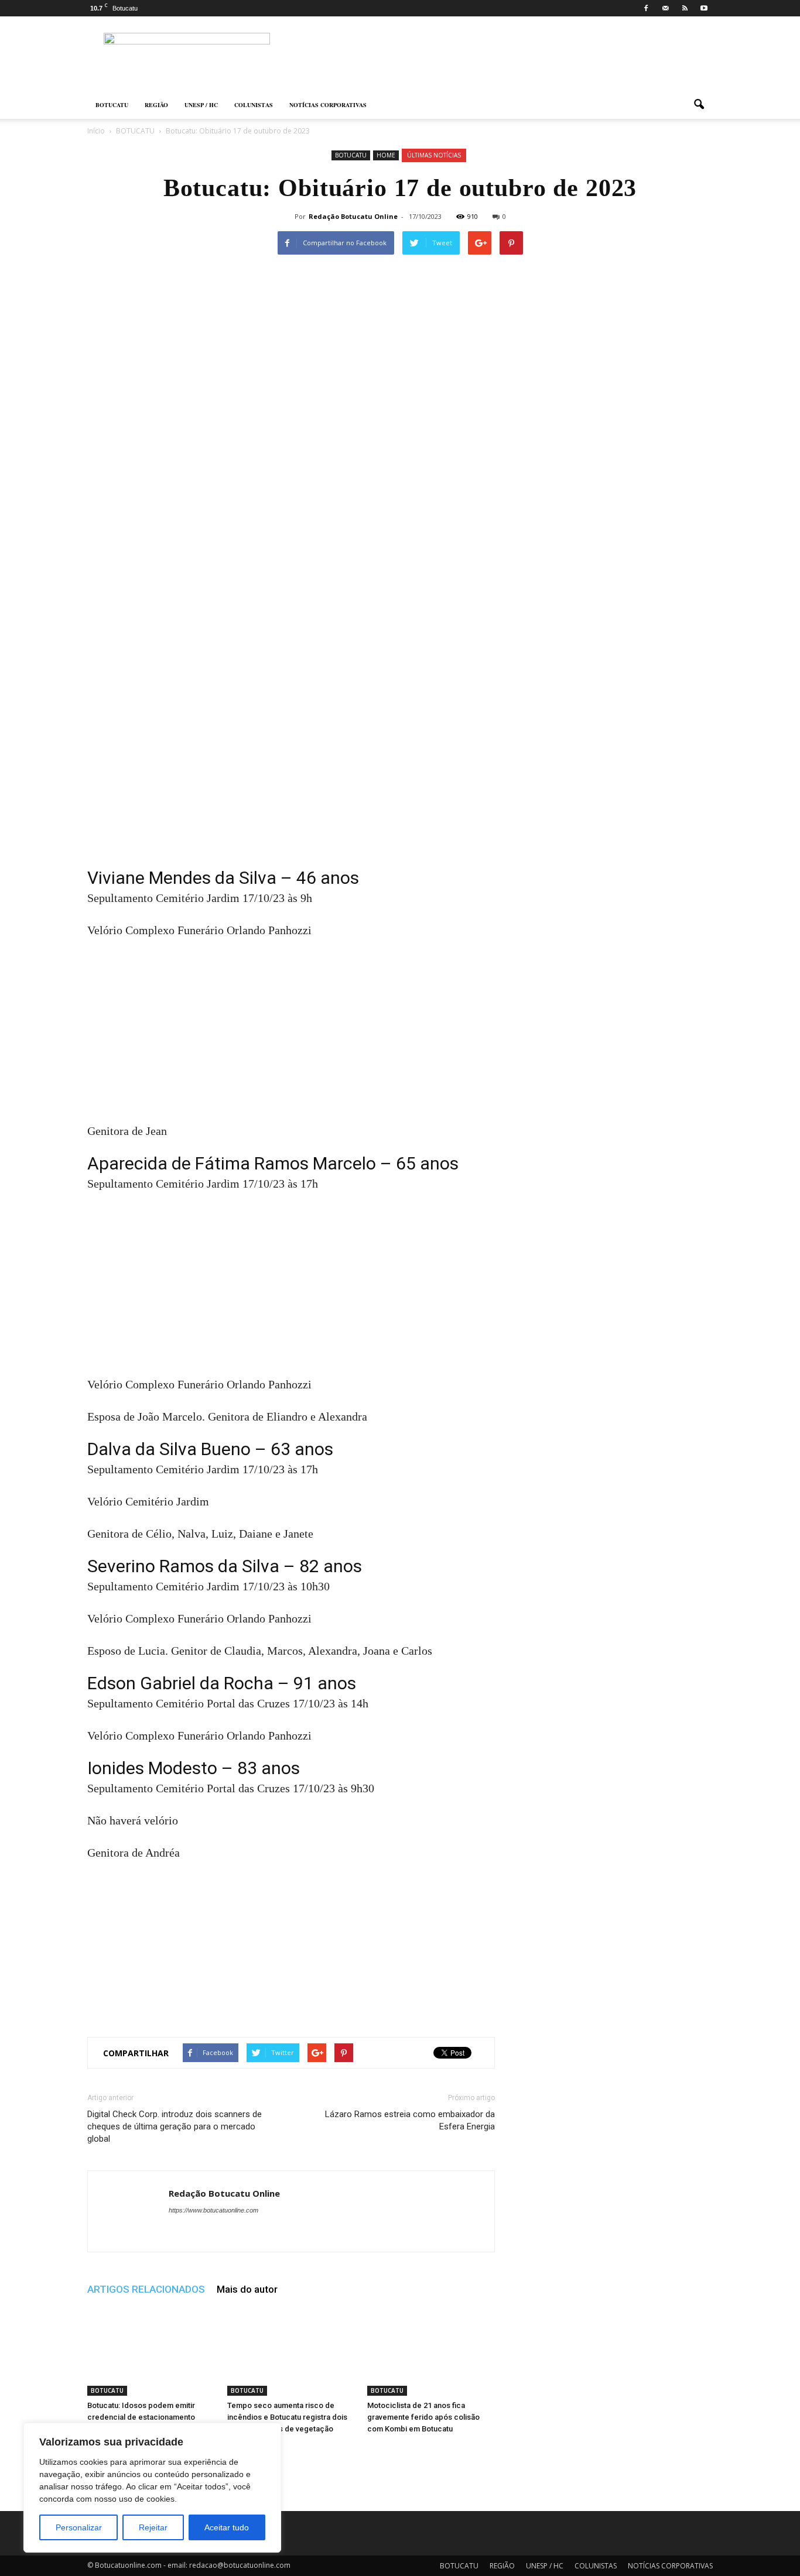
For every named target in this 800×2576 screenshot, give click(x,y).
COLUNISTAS (254, 105)
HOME (386, 155)
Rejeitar (153, 2527)
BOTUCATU (112, 105)
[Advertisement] (291, 783)
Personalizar (79, 2527)
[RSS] (685, 8)
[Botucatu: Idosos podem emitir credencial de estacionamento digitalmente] (151, 2352)
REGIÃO (156, 105)
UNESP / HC (201, 105)
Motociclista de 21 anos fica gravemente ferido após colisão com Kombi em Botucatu (423, 2417)
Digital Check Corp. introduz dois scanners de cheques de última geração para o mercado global (175, 2126)
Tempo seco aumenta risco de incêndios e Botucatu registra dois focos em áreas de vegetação (287, 2417)
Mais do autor (247, 2289)
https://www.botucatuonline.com (213, 2210)
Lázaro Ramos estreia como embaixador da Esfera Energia (410, 2120)
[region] (152, 2488)
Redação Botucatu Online (353, 216)
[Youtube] (704, 8)
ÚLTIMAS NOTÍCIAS (434, 155)
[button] (699, 105)
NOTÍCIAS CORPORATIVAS (328, 105)
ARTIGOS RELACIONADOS (146, 2289)
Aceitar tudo (227, 2527)
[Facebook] (646, 8)
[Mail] (665, 8)
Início (96, 131)
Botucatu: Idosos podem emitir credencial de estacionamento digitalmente (141, 2417)
